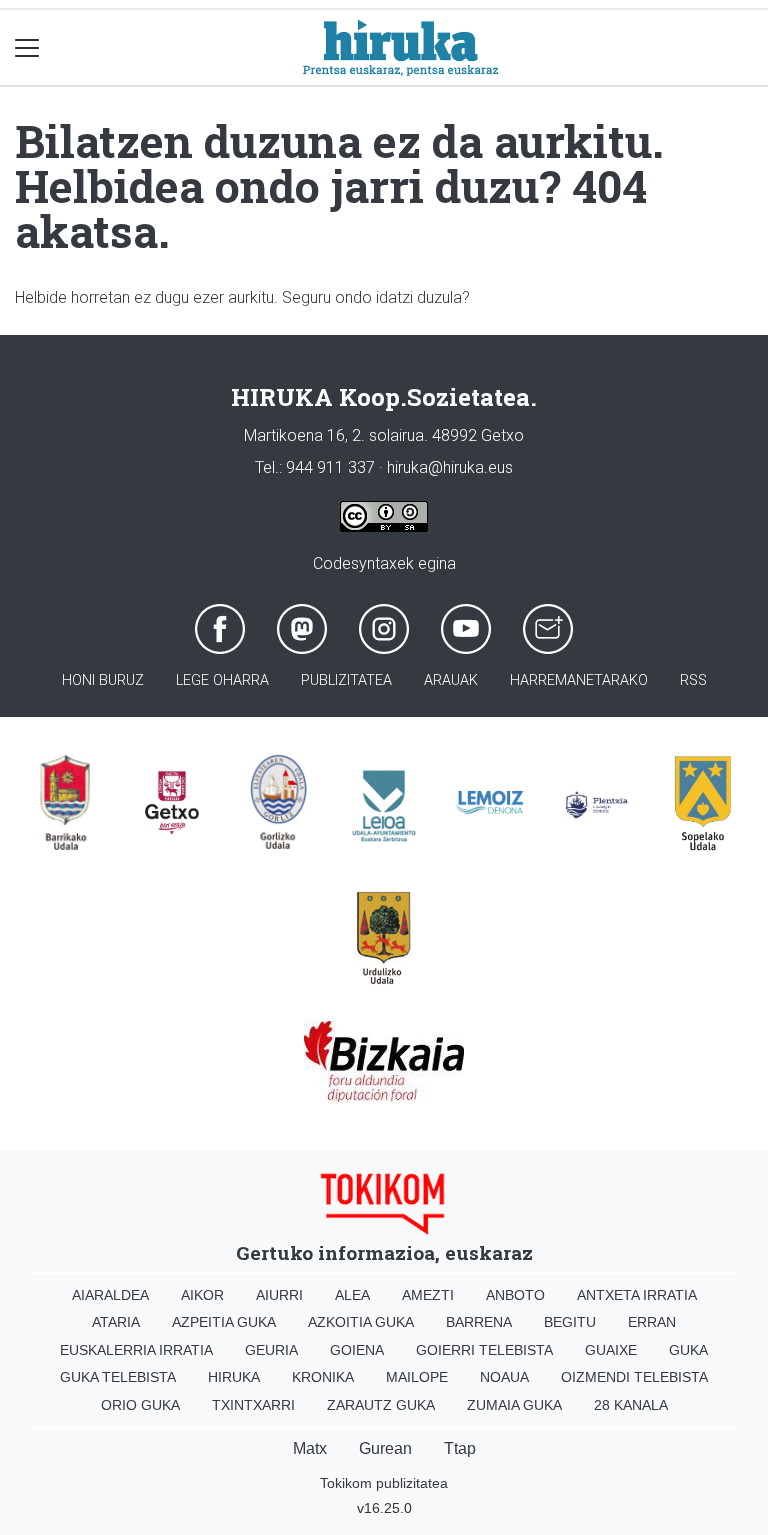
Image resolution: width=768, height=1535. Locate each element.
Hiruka (234, 1377)
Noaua (504, 1377)
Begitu (570, 1322)
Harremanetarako (579, 680)
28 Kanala (631, 1405)
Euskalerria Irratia (136, 1350)
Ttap (460, 1448)
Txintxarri (253, 1405)
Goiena (357, 1350)
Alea (352, 1295)
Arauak (451, 680)
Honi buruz (103, 680)
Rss (693, 680)
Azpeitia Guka (224, 1322)
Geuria (271, 1350)
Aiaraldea (110, 1295)
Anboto (515, 1295)
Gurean (385, 1448)
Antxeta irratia (637, 1295)
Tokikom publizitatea (384, 1483)
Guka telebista (118, 1377)
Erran (652, 1322)
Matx (310, 1448)
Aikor (202, 1295)
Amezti (428, 1295)
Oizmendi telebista (634, 1377)
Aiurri (279, 1295)
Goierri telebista (484, 1350)
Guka (688, 1350)
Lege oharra (222, 680)
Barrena (479, 1322)
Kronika (323, 1377)
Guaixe (611, 1350)
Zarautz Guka (381, 1405)
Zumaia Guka (514, 1405)
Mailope (417, 1377)
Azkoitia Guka (361, 1322)
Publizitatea (346, 680)
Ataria (116, 1322)
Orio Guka (140, 1405)
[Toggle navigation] (27, 47)
